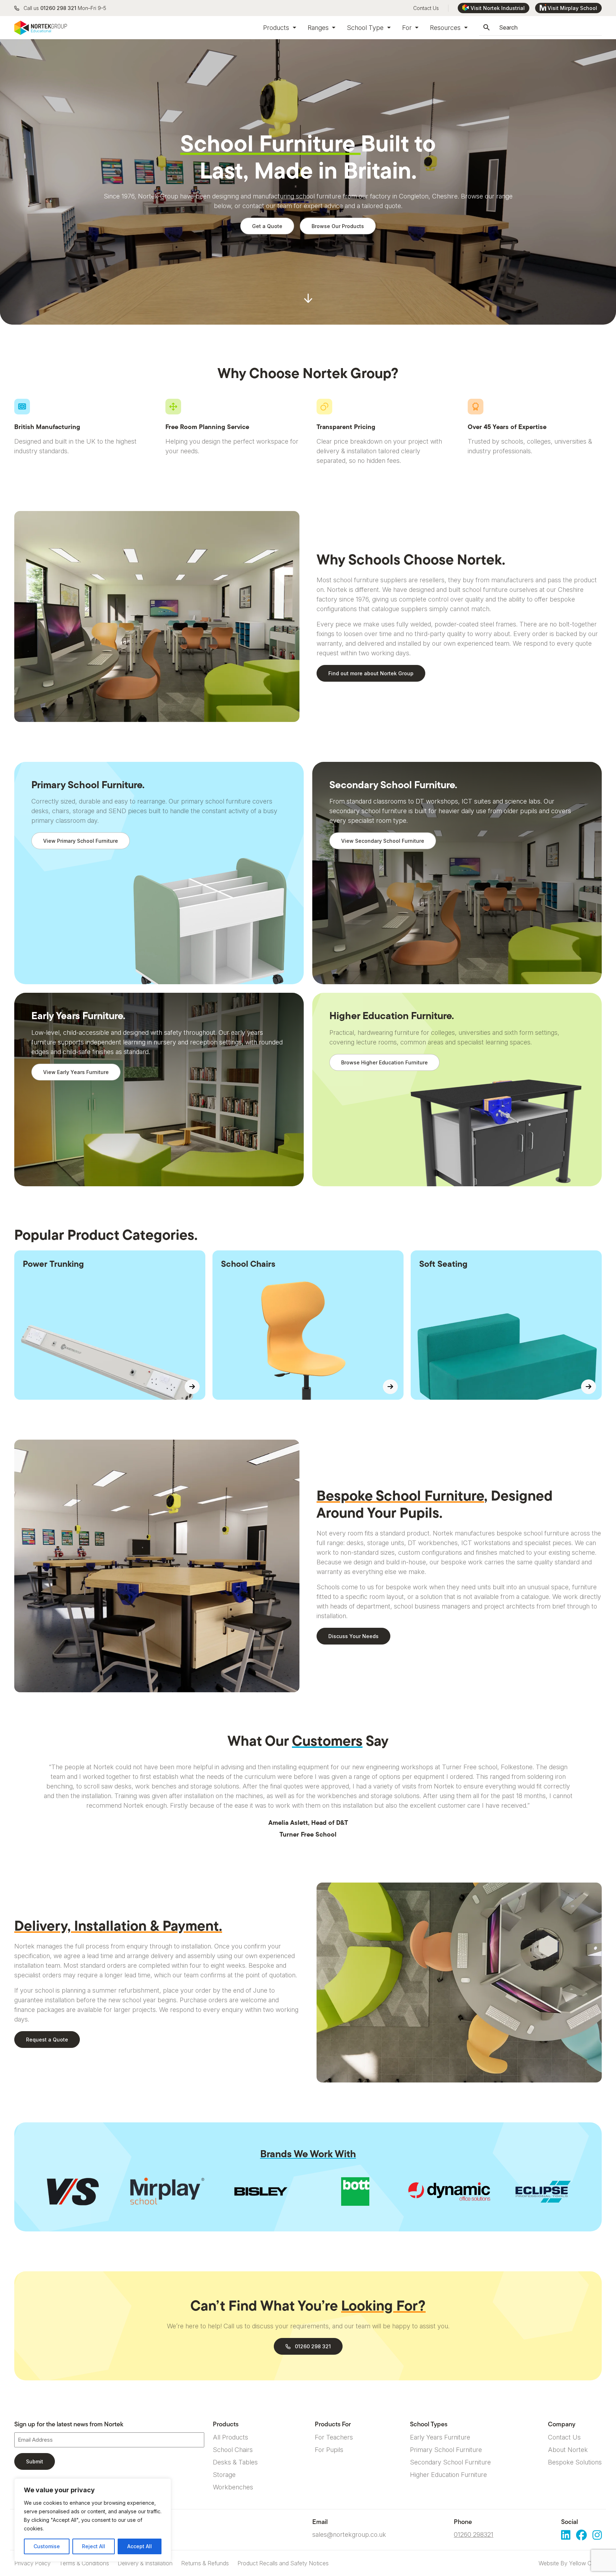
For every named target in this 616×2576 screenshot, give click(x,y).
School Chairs (233, 2450)
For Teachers (334, 2437)
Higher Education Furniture (448, 2475)
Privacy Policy (32, 2563)
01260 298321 (474, 2534)
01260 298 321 (58, 8)
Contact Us (426, 8)
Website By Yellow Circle (570, 2563)
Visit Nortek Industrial (498, 8)
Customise (47, 2546)
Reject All (94, 2546)
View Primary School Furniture (81, 841)
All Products (230, 2437)
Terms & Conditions (84, 2563)
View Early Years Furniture (76, 1072)
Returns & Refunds (205, 2563)
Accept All (140, 2546)
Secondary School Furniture (450, 2462)
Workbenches (233, 2487)
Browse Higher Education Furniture (384, 1062)
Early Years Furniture (440, 2437)
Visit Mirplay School (572, 8)
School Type (366, 28)
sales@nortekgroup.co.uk (349, 2534)
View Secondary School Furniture (383, 841)
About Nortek (568, 2450)
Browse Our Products (338, 226)
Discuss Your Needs (353, 1636)
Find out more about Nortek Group (371, 673)
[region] (93, 2520)
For (408, 28)
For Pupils (329, 2450)
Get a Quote (267, 226)
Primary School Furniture (446, 2450)
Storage (224, 2475)
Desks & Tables (235, 2462)
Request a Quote (47, 2040)
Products (277, 28)
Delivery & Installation (145, 2563)
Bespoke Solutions (575, 2462)
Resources (446, 28)
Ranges (319, 28)
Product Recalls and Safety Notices (283, 2563)
